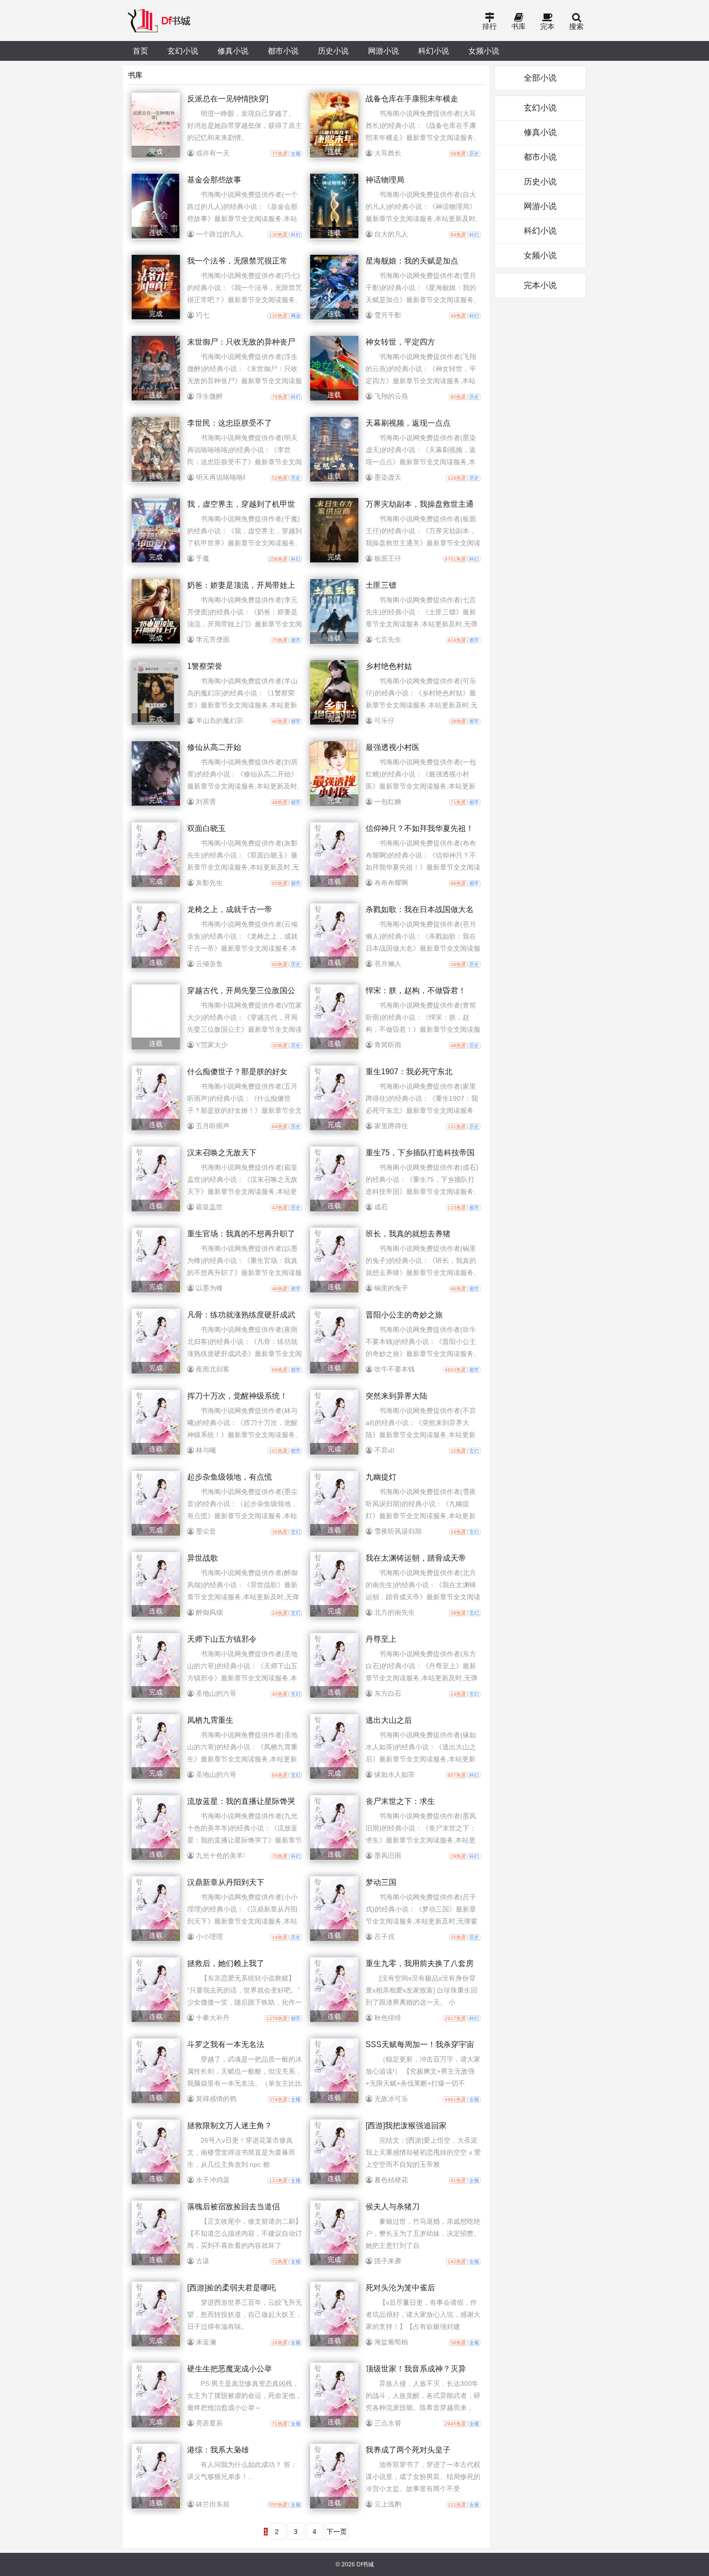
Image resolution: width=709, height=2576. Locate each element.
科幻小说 (434, 51)
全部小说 (540, 78)
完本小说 (540, 285)
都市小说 (283, 51)
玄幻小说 (183, 51)
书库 (518, 26)
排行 (490, 26)
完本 (547, 26)
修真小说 (233, 51)
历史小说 (333, 51)
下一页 (337, 2532)
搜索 (576, 26)
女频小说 (484, 51)
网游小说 (383, 51)
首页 (140, 51)
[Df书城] (160, 21)
